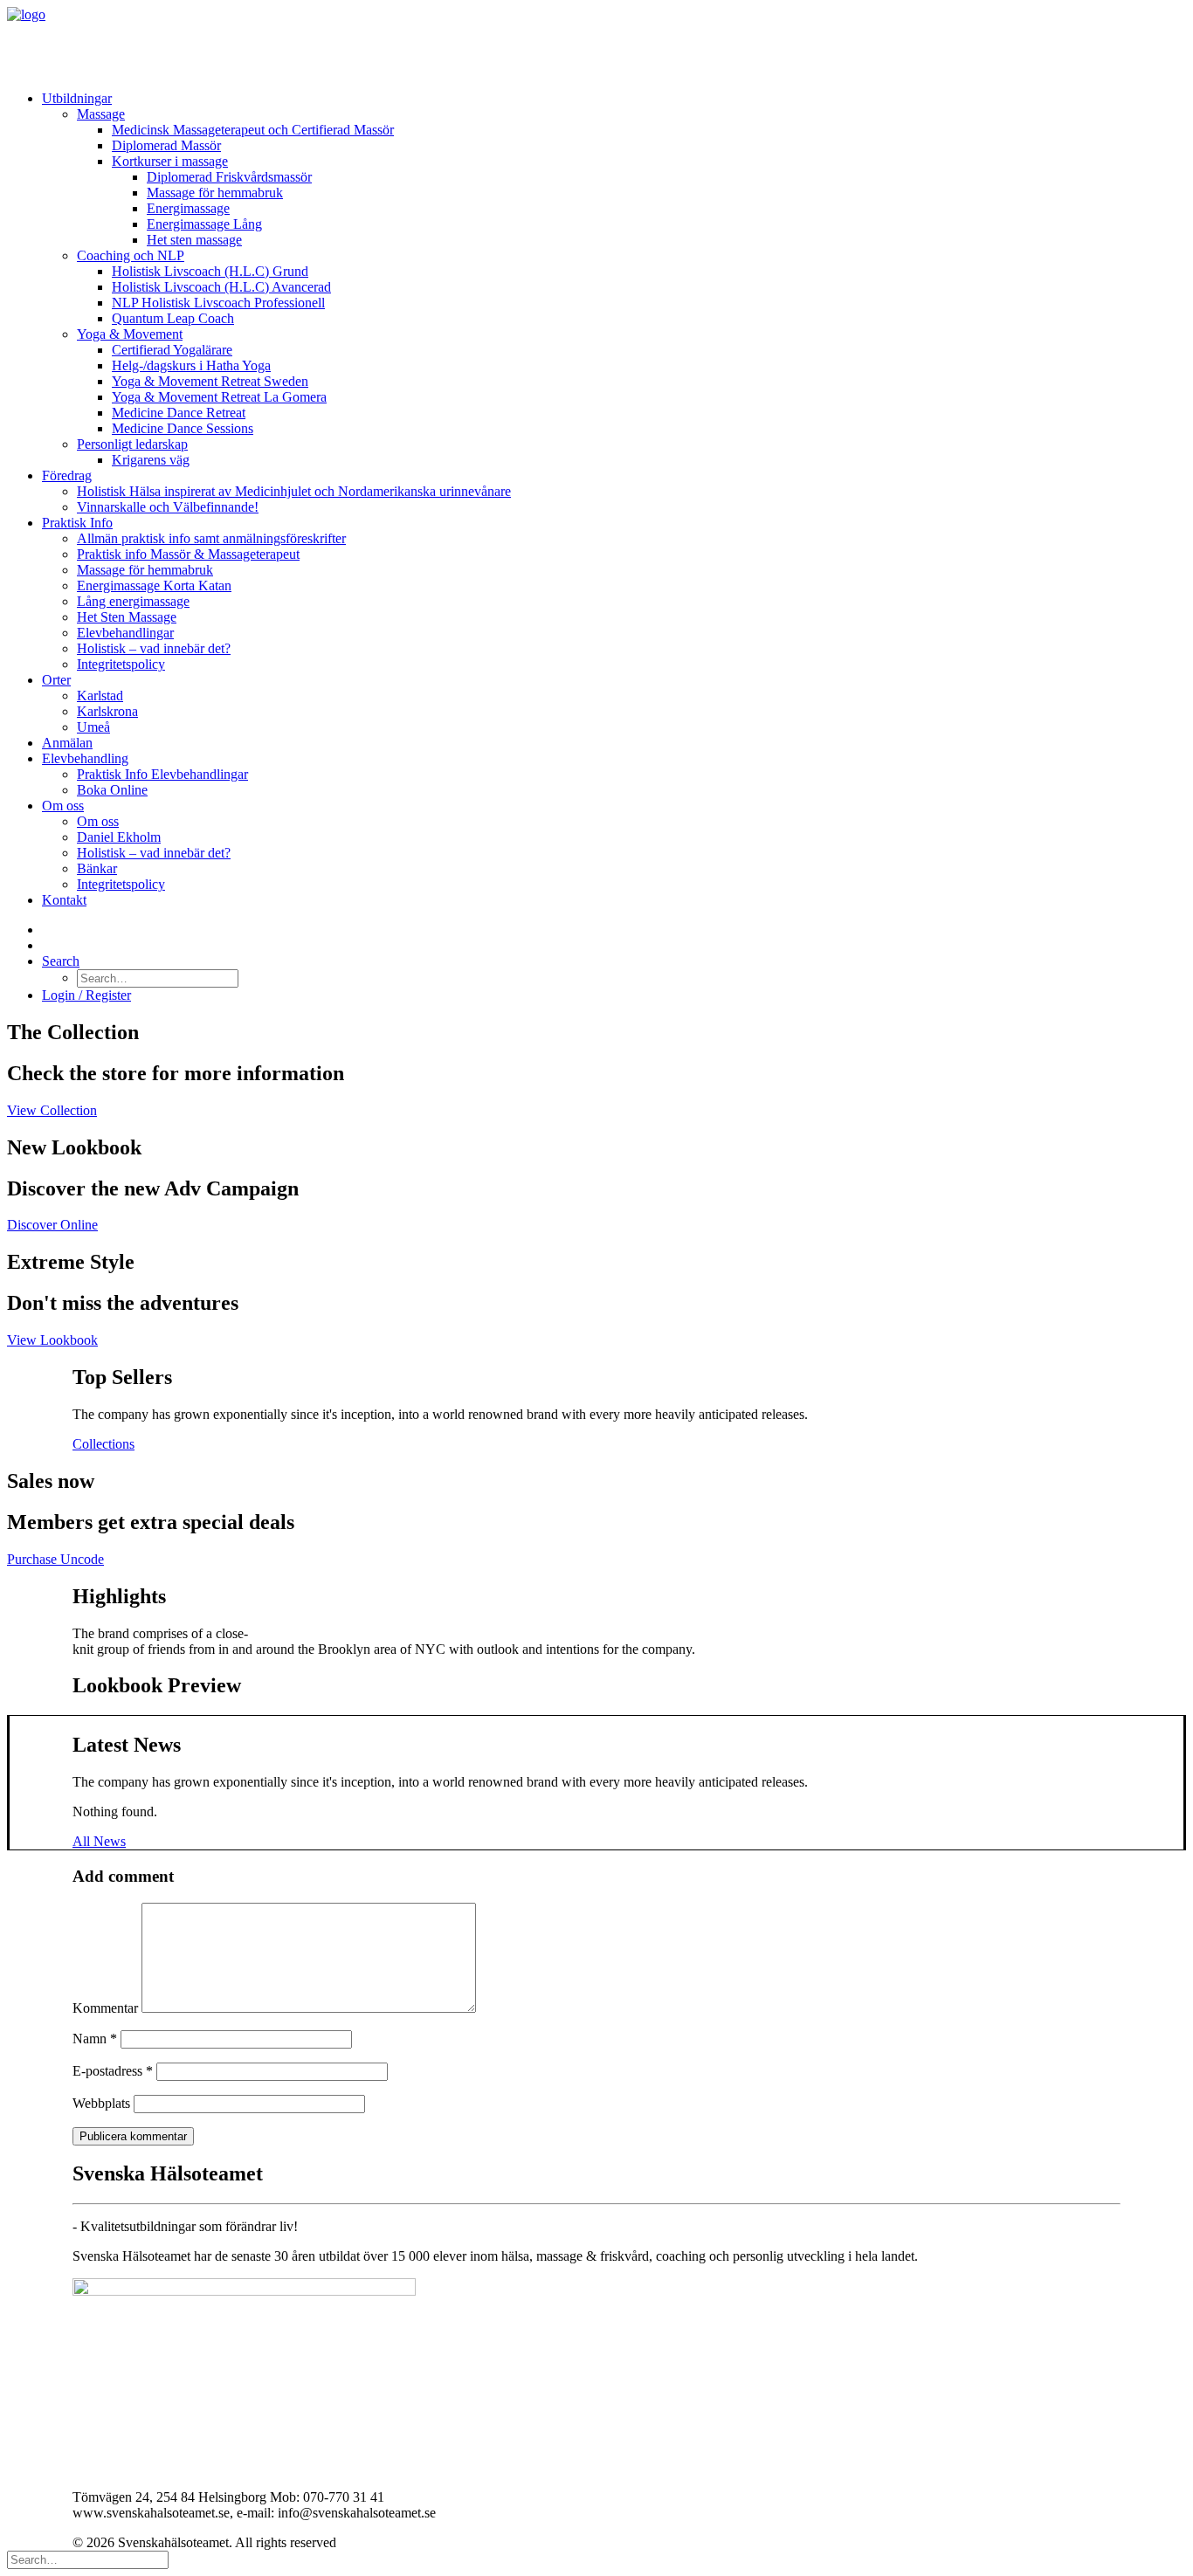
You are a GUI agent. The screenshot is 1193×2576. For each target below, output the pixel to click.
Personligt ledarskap (132, 444)
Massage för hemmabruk (215, 193)
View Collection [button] (52, 1110)
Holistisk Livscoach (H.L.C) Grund (210, 271)
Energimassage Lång (204, 224)
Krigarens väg (151, 460)
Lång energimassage (133, 601)
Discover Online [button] (52, 1225)
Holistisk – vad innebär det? (154, 648)
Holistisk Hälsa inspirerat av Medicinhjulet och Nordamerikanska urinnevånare (294, 491)
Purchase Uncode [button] (55, 1559)
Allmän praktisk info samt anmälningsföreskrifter (211, 538)
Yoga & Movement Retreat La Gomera (219, 397)
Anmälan (67, 743)
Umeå (93, 727)
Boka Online (112, 790)
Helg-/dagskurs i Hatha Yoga (191, 365)
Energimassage (188, 208)
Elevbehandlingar (125, 633)
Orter (56, 680)
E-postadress (113, 2071)
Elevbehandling (85, 758)
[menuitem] (614, 279)
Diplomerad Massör (166, 145)
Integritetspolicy (121, 664)
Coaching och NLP (131, 255)
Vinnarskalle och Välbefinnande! (168, 507)
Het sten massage (194, 240)
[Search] (88, 2559)
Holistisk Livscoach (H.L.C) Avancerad (221, 287)
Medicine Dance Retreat (179, 413)
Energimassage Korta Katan (154, 585)
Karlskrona (107, 711)
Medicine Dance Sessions (183, 428)
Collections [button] (103, 1444)
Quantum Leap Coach (173, 318)
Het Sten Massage (127, 617)
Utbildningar (77, 98)
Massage (101, 114)
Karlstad (100, 696)
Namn (95, 2039)
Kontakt (64, 900)
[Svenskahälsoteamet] (596, 42)
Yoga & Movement (130, 334)
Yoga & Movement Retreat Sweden (210, 381)
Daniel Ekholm (119, 837)
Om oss (63, 806)
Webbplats (101, 2103)
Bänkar (97, 868)
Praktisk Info (77, 523)
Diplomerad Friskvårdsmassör (229, 177)
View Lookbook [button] (52, 1340)
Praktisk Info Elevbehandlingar (162, 774)
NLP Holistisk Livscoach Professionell (218, 303)
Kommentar (105, 2008)
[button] (61, 961)
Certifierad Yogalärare (172, 350)
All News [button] (99, 1841)
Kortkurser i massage (170, 161)
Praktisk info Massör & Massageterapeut (188, 554)
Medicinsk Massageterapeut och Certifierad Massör (253, 130)
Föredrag (67, 475)
